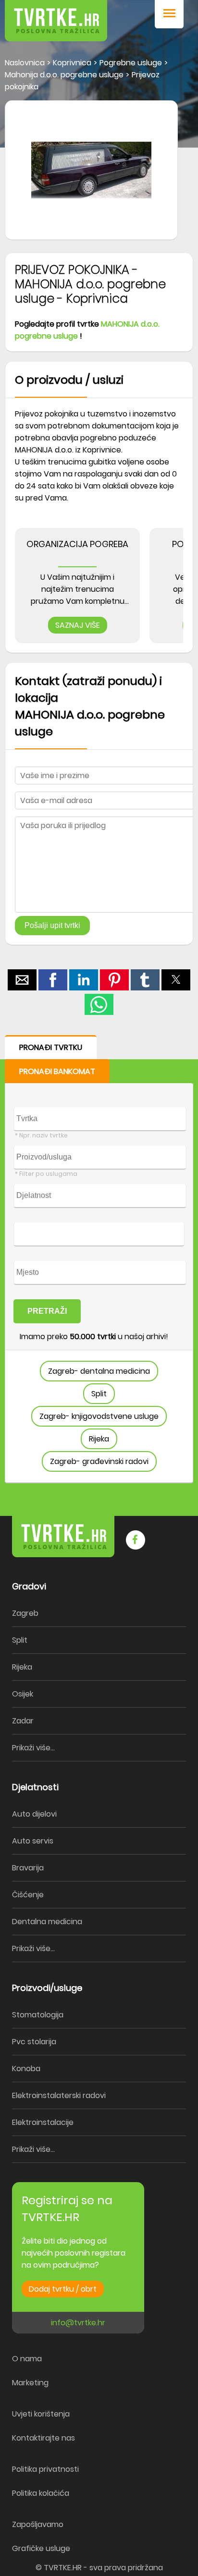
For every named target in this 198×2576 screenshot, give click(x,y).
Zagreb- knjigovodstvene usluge (99, 1416)
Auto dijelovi (34, 1814)
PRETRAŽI (47, 1311)
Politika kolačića (41, 2493)
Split (99, 1394)
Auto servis (33, 1841)
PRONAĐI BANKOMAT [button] (57, 1071)
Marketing (30, 2383)
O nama (27, 2359)
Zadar (23, 1721)
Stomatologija (38, 2015)
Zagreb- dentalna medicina (99, 1371)
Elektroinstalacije (43, 2122)
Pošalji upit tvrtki (52, 925)
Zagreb (25, 1613)
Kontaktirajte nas (43, 2438)
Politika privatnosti (45, 2469)
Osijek (23, 1694)
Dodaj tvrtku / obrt (63, 2289)
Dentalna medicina (47, 1922)
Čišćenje (28, 1895)
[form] (99, 1259)
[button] (169, 14)
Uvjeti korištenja (41, 2414)
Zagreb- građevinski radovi (99, 1461)
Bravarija (28, 1868)
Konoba (26, 2069)
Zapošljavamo (38, 2524)
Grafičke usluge (41, 2548)
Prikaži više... (33, 1748)
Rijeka (99, 1439)
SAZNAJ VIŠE (78, 625)
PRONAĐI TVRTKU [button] (51, 1047)
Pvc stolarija (34, 2042)
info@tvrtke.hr (78, 2323)
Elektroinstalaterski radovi (59, 2095)
